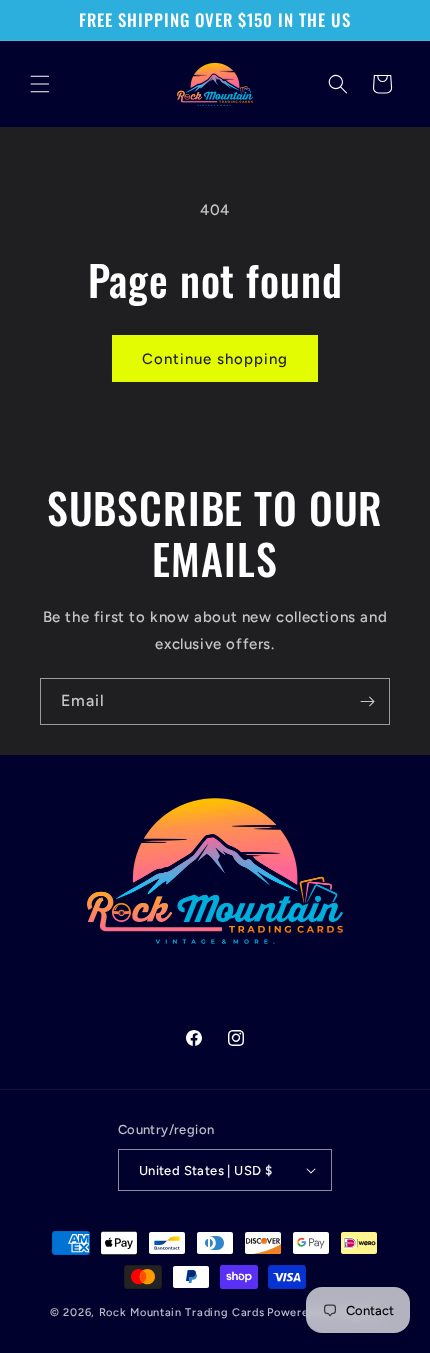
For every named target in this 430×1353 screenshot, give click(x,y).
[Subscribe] (367, 701)
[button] (40, 84)
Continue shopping (215, 359)
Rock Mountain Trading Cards (182, 1312)
